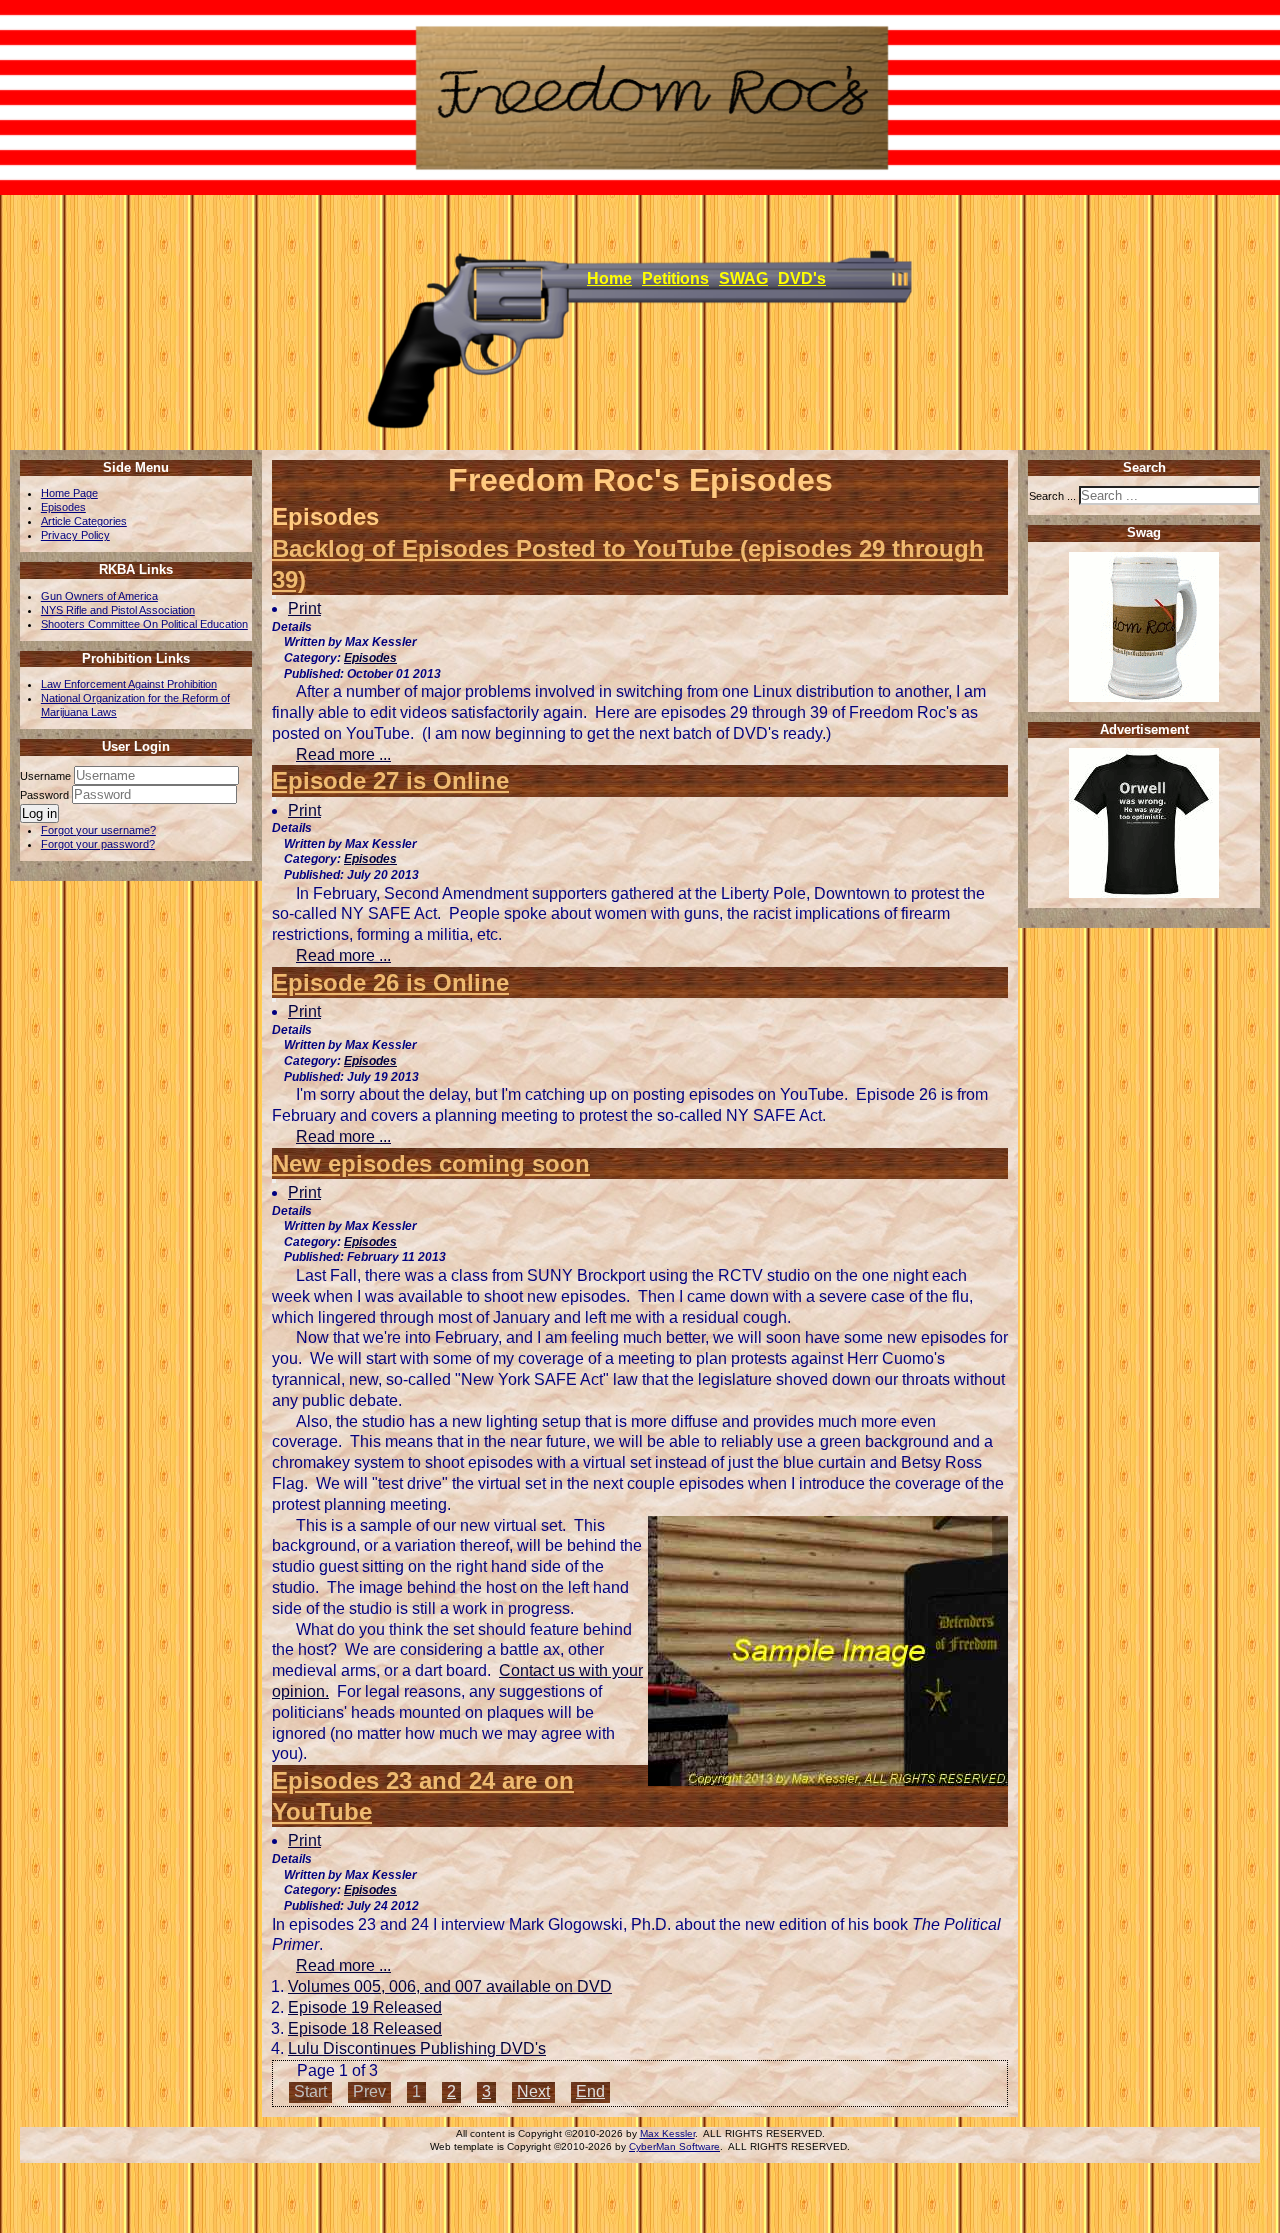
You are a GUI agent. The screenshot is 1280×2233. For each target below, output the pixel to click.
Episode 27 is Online (390, 780)
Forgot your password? (98, 844)
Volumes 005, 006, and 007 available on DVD (450, 1986)
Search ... (1052, 496)
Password (46, 795)
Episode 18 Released (365, 2028)
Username (45, 776)
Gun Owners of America (99, 596)
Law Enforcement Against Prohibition (129, 684)
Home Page (69, 493)
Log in (39, 813)
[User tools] (274, 597)
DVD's (802, 278)
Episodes (63, 507)
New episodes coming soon (431, 1163)
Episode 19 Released (365, 2007)
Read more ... (343, 754)
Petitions (675, 278)
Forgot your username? (98, 830)
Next (533, 2091)
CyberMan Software (674, 2146)
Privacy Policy (75, 535)
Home (609, 278)
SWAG (743, 278)
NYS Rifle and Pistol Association (118, 610)
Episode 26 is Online (390, 982)
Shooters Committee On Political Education (144, 624)
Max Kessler (667, 2133)
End (590, 2091)
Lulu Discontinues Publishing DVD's (417, 2048)
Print (304, 608)
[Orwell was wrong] (1144, 894)
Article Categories (84, 521)
